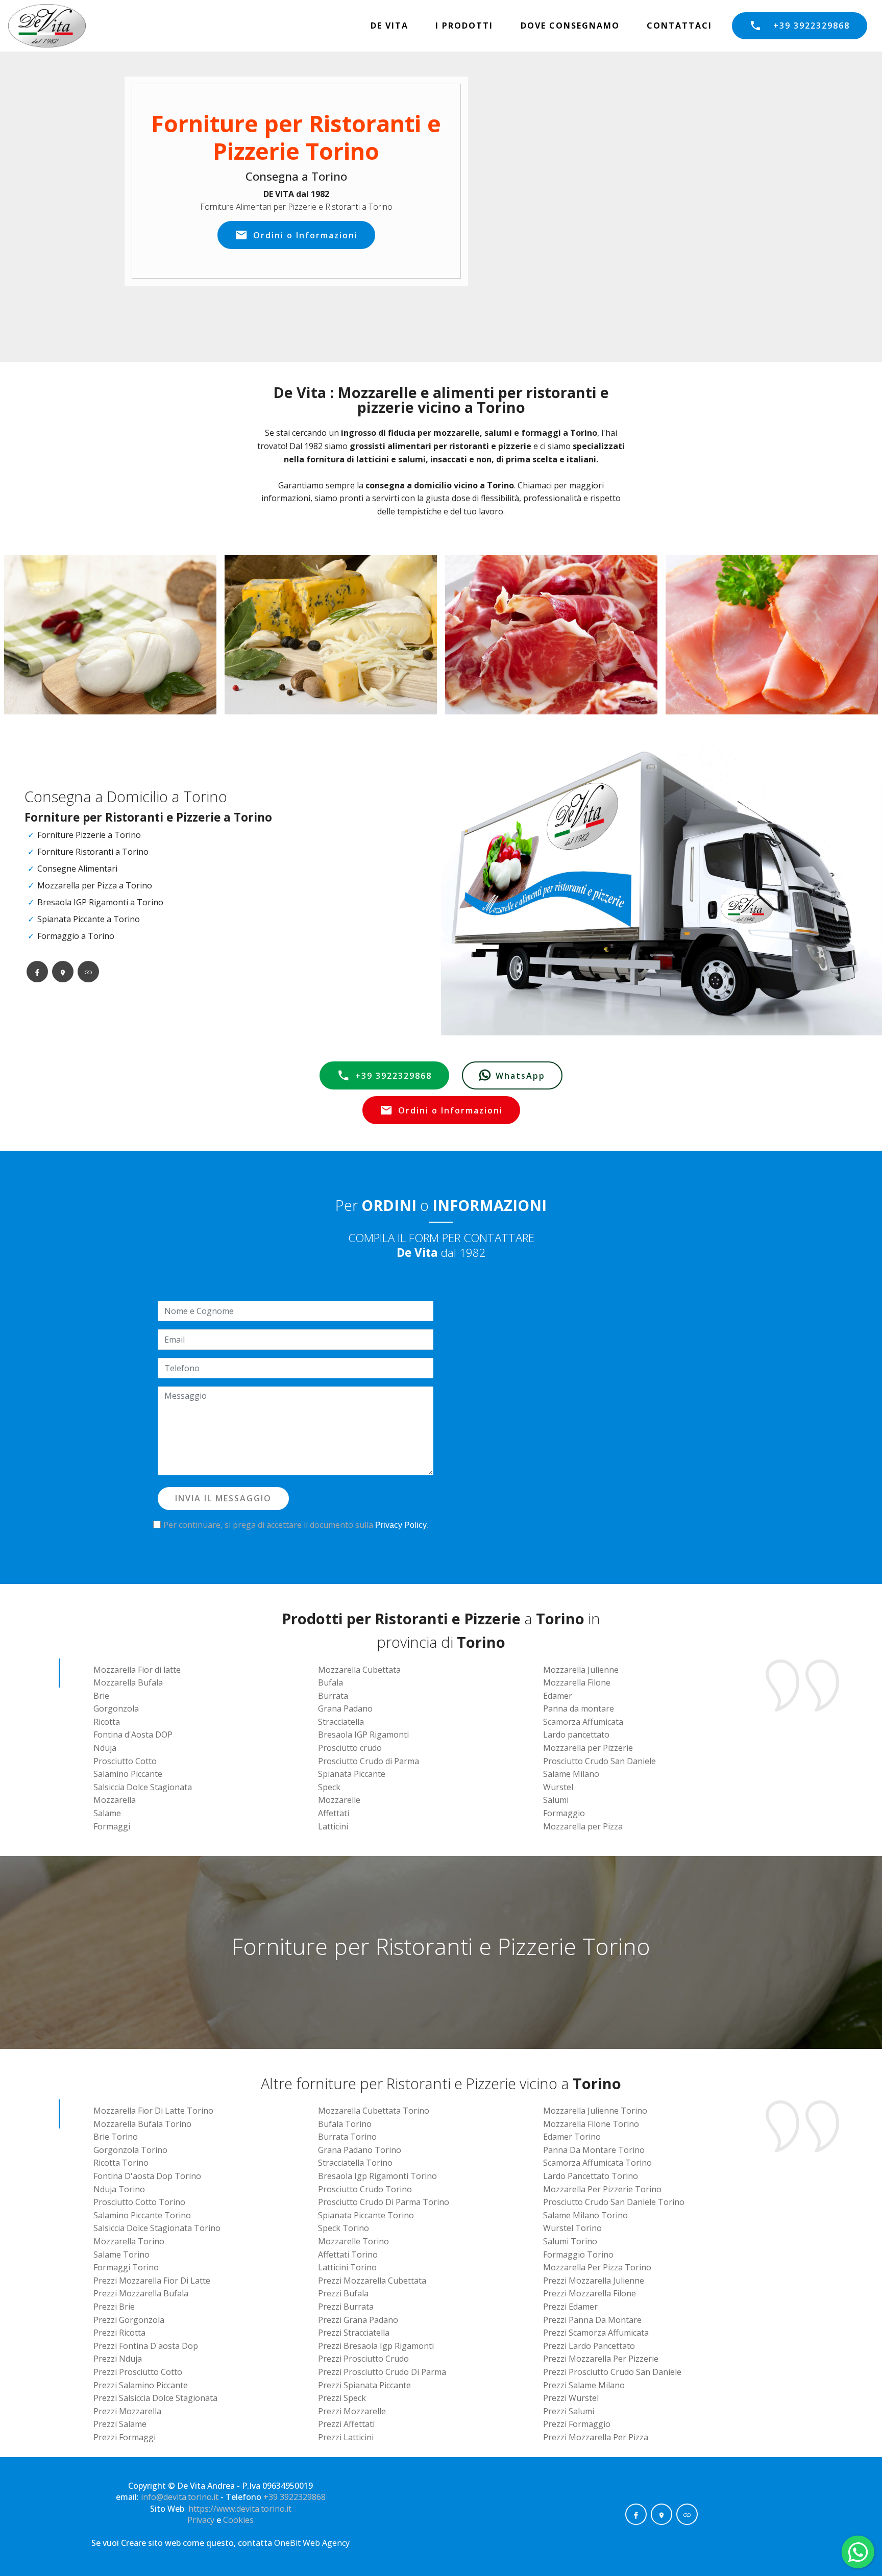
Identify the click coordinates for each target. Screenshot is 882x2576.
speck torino (344, 2228)
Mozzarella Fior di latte (137, 1670)
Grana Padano (345, 1708)
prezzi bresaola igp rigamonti (376, 2346)
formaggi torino (126, 2267)
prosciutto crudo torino (365, 2189)
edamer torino (572, 2137)
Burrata (333, 1696)
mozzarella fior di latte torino (153, 2111)
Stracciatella (341, 1722)
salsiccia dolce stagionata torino (157, 2228)
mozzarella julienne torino (595, 2111)
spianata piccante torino (366, 2215)
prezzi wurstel (571, 2398)
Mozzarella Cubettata (359, 1670)
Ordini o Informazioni (305, 235)
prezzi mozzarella (127, 2411)
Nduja (105, 1748)
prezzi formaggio (577, 2424)
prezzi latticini (346, 2437)
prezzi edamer (570, 2307)
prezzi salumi (569, 2411)
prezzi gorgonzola (129, 2320)
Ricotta (107, 1722)
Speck (329, 1787)
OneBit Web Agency (312, 2543)
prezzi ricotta (119, 2333)
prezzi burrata (346, 2307)
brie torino (116, 2137)
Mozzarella (115, 1800)
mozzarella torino (129, 2241)
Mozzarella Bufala (128, 1682)
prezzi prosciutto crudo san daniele (612, 2372)
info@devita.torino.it (180, 2497)
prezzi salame (120, 2424)
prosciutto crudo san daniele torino (614, 2202)
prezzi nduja (118, 2359)
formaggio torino (578, 2255)
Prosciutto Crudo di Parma (369, 1761)
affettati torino (348, 2255)
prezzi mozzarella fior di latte (152, 2281)
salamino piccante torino (142, 2215)
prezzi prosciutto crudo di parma (382, 2372)
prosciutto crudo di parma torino (384, 2202)
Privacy (202, 2520)
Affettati (334, 1813)
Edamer (558, 1696)
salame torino (121, 2255)
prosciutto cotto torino (139, 2202)
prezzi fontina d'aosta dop (146, 2346)
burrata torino (347, 2137)
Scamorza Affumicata (583, 1722)
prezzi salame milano (584, 2385)
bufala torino (345, 2124)
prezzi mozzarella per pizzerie (601, 2359)
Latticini (333, 1826)
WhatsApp (520, 1076)
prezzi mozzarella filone (590, 2293)
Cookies (238, 2520)
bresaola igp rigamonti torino (377, 2176)
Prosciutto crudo (350, 1748)
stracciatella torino (355, 2163)
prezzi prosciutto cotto (138, 2372)
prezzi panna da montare (592, 2320)
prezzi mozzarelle (352, 2411)
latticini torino (347, 2267)
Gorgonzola (116, 1708)
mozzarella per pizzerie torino (602, 2189)
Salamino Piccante (128, 1774)
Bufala (330, 1682)
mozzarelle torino (353, 2241)
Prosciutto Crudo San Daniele (599, 1761)
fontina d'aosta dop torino (147, 2176)
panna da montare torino (594, 2150)
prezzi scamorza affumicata (596, 2333)
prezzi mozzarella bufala (141, 2293)
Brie (101, 1696)
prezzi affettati (346, 2424)
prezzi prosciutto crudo (363, 2359)
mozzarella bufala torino (142, 2124)
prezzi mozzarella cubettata (372, 2281)
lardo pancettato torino (591, 2176)
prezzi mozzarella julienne (594, 2281)
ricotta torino (121, 2163)
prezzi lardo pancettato (589, 2346)
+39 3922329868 (812, 26)
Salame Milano (571, 1774)
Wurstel (558, 1787)
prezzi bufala (343, 2293)
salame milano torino (585, 2215)
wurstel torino (572, 2228)
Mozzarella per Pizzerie (588, 1748)
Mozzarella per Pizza (583, 1826)
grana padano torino (360, 2150)
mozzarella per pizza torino (597, 2267)
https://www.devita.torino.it (240, 2509)
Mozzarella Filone (577, 1682)
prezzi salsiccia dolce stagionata (155, 2398)
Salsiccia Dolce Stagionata (143, 1787)
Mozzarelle (339, 1800)
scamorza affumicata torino (597, 2163)
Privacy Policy (401, 1525)
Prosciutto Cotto (125, 1761)
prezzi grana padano (358, 2320)
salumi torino (570, 2241)
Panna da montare (579, 1708)
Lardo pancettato (576, 1735)
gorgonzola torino (130, 2150)
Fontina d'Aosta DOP (133, 1735)
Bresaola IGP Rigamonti (363, 1735)
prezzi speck (342, 2398)
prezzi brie (114, 2307)
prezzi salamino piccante (141, 2385)
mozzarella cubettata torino (374, 2111)
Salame (107, 1813)
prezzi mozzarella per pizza (596, 2437)
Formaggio (564, 1813)
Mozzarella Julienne (581, 1670)
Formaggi (112, 1826)
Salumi (556, 1800)
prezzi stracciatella (354, 2333)
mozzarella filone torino (591, 2124)
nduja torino (119, 2189)
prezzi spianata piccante (364, 2385)
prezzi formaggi (125, 2437)
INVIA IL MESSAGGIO (223, 1498)
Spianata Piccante (352, 1774)
